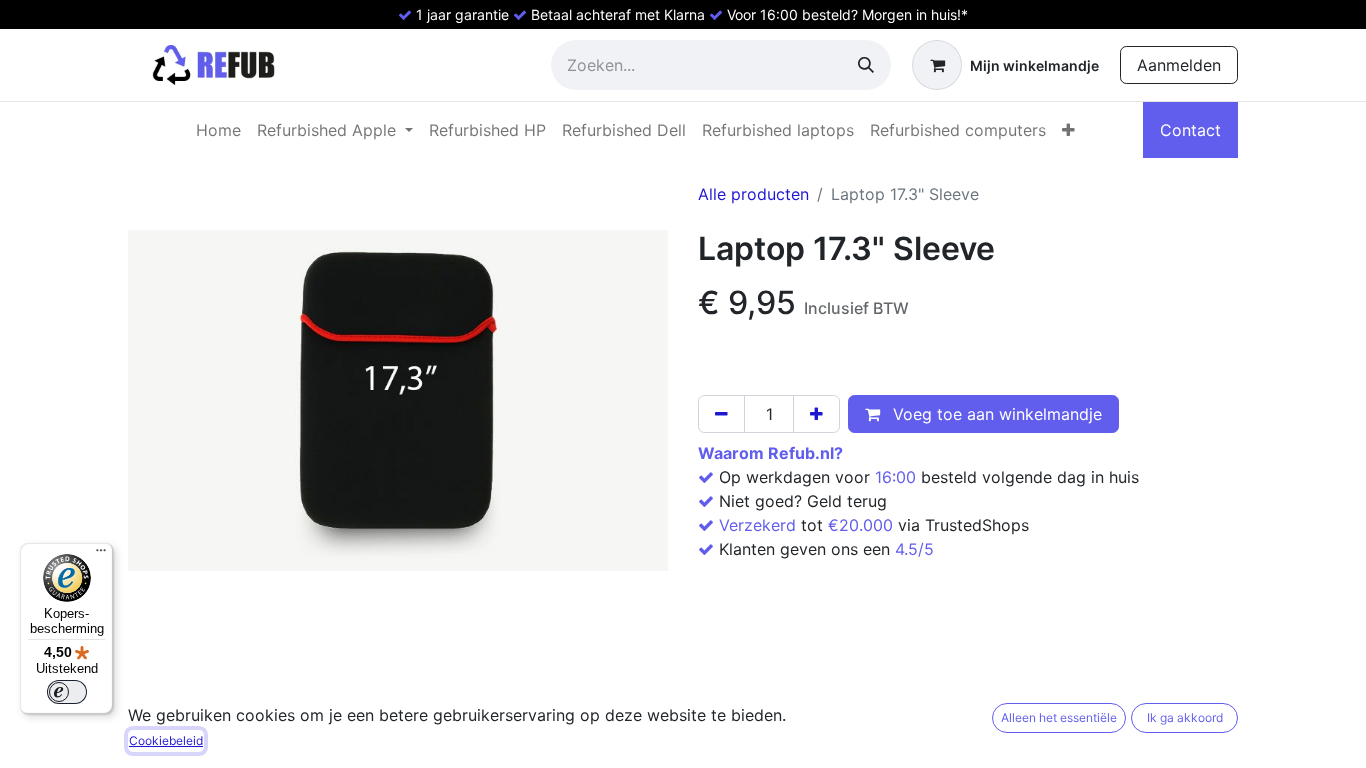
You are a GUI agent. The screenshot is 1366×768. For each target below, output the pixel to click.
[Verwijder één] (721, 414)
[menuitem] (218, 130)
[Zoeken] (866, 65)
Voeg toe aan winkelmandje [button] (995, 414)
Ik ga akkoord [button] (1185, 717)
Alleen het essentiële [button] (1059, 717)
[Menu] (101, 555)
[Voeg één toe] (816, 414)
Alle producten (753, 194)
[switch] (67, 692)
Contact (1190, 130)
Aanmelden (1179, 65)
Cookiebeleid (166, 740)
